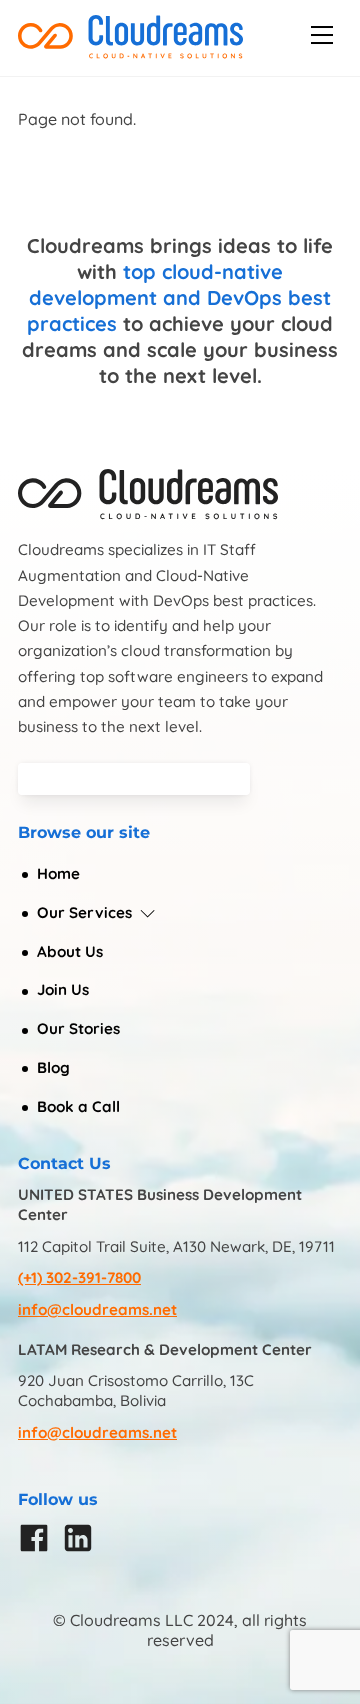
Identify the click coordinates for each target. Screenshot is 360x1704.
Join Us (63, 989)
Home (58, 873)
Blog (53, 1067)
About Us (70, 951)
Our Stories (78, 1028)
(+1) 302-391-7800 (79, 1277)
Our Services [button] (84, 912)
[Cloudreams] (130, 51)
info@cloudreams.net (97, 1309)
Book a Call (78, 1106)
